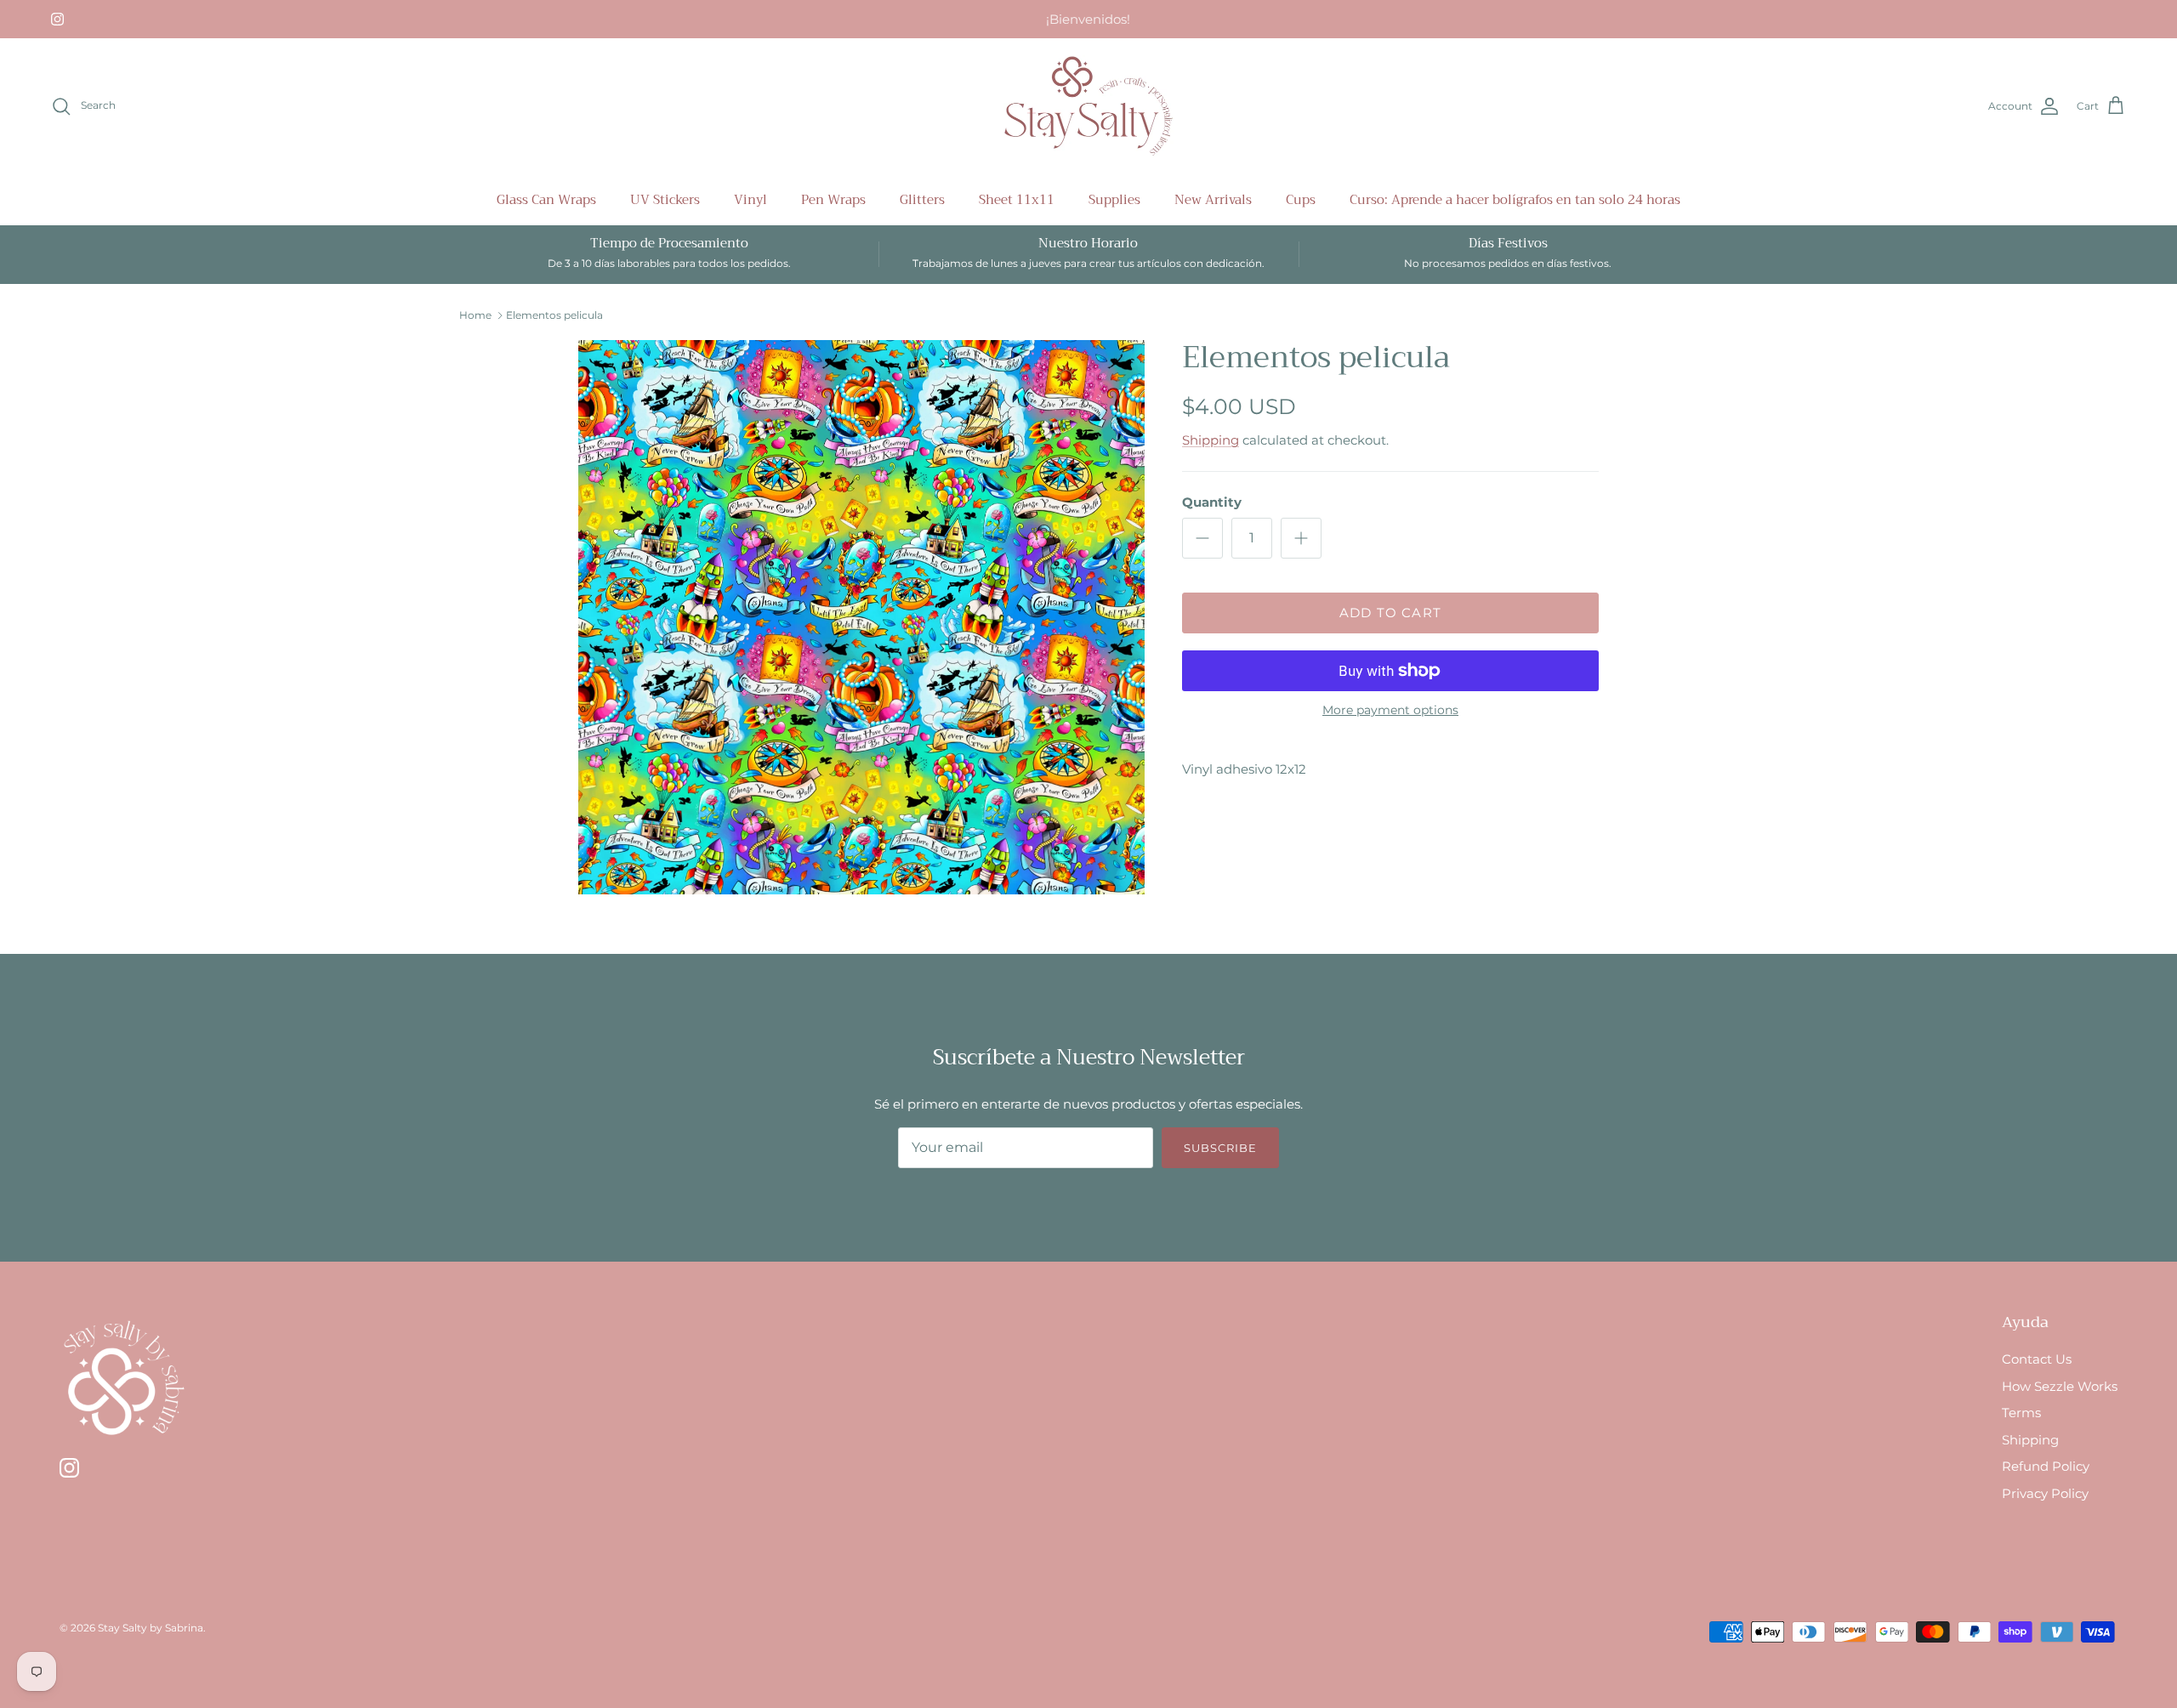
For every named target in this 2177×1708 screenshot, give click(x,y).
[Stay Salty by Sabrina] (1088, 106)
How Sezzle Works (2060, 1386)
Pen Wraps (833, 200)
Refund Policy (2046, 1466)
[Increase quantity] (1301, 538)
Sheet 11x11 (1017, 200)
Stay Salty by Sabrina (151, 1628)
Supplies (1114, 200)
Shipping (1211, 440)
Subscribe (1220, 1148)
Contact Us (2037, 1359)
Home (475, 315)
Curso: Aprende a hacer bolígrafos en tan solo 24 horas (1515, 200)
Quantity (1212, 502)
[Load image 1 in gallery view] (861, 618)
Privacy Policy (2045, 1493)
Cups (1301, 200)
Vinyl (750, 200)
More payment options (1390, 710)
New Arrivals (1213, 200)
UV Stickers (665, 200)
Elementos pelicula (554, 315)
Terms (2021, 1413)
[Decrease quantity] (1202, 538)
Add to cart (1390, 613)
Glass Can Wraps (546, 200)
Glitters (922, 200)
